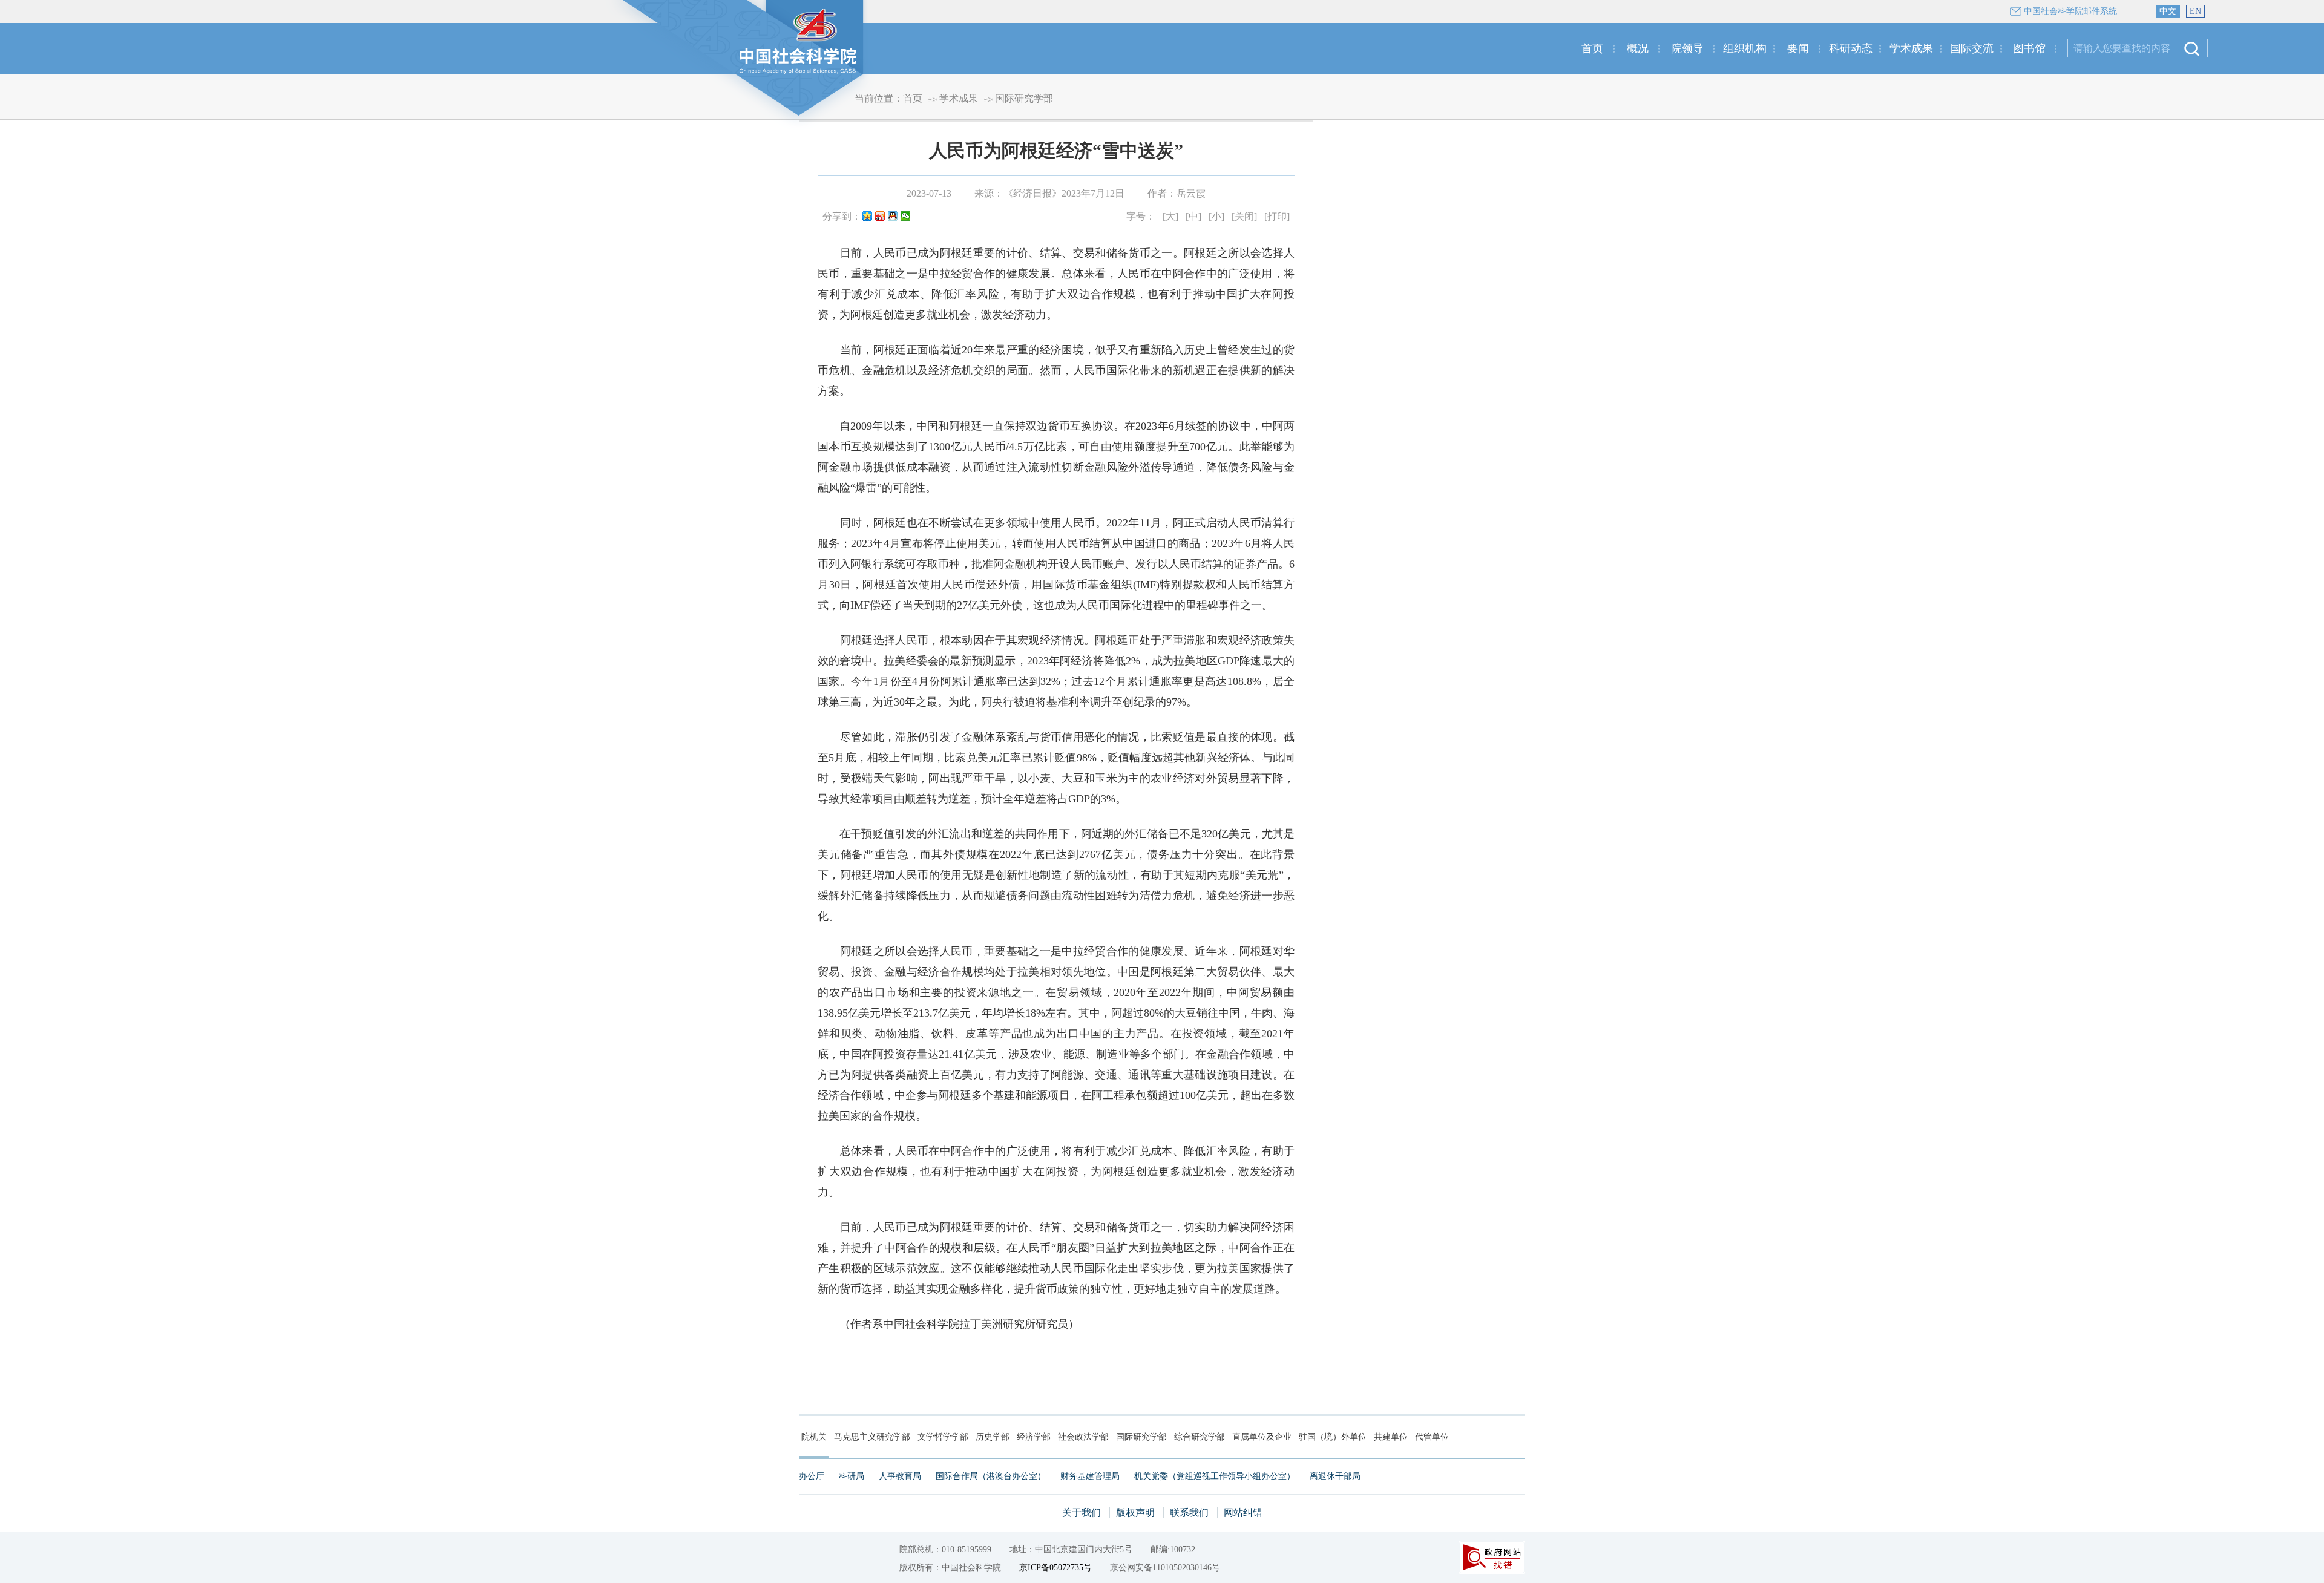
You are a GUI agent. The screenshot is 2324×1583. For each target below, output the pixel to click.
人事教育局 (900, 1476)
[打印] (1277, 216)
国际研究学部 (1024, 98)
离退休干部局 (1335, 1476)
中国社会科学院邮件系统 (2070, 11)
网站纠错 (1243, 1513)
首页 (1592, 48)
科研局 (852, 1476)
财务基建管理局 (1090, 1476)
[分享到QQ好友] (893, 217)
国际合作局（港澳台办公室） (991, 1476)
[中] (1193, 216)
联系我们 (1189, 1513)
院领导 (1687, 48)
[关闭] (1244, 216)
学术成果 (1911, 48)
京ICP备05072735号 (1055, 1568)
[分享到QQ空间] (868, 217)
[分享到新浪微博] (880, 217)
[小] (1216, 216)
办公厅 (812, 1476)
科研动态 (1851, 48)
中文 (2168, 11)
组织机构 (1745, 48)
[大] (1170, 216)
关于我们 (1082, 1513)
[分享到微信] (906, 217)
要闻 (1798, 48)
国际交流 (1972, 48)
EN (2195, 11)
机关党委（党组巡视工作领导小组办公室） (1215, 1476)
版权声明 (1135, 1513)
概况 (1638, 48)
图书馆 (2029, 48)
